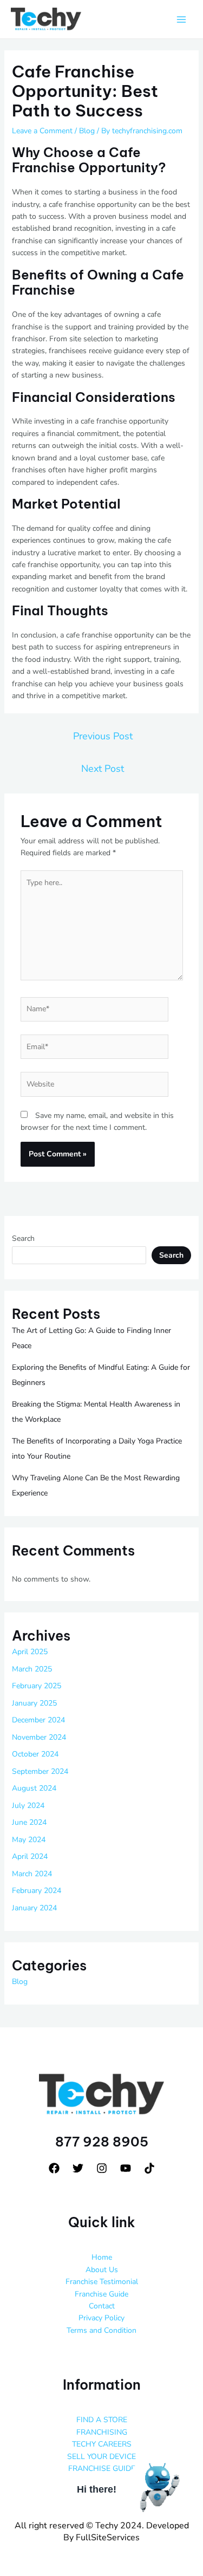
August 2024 (34, 1788)
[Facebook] (54, 2168)
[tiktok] (149, 2168)
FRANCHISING (102, 2432)
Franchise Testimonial (102, 2282)
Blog (87, 131)
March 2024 (32, 1874)
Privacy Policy (101, 2318)
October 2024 (35, 1754)
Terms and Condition (101, 2330)
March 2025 (32, 1669)
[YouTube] (126, 2168)
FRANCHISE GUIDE (102, 2468)
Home (102, 2257)
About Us (102, 2270)
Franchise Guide (101, 2294)
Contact (102, 2306)
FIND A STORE (102, 2420)
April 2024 (30, 1856)
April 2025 (30, 1652)
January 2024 (34, 1908)
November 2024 (39, 1737)
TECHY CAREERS (102, 2444)
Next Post (103, 769)
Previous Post (103, 736)
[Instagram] (102, 2168)
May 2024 (29, 1840)
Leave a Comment (42, 131)
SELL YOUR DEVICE (101, 2457)
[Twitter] (78, 2168)
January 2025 (34, 1703)
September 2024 (40, 1771)
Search (23, 1238)
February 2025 (37, 1686)
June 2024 (29, 1822)
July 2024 (28, 1806)
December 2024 (38, 1720)
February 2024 (37, 1891)
